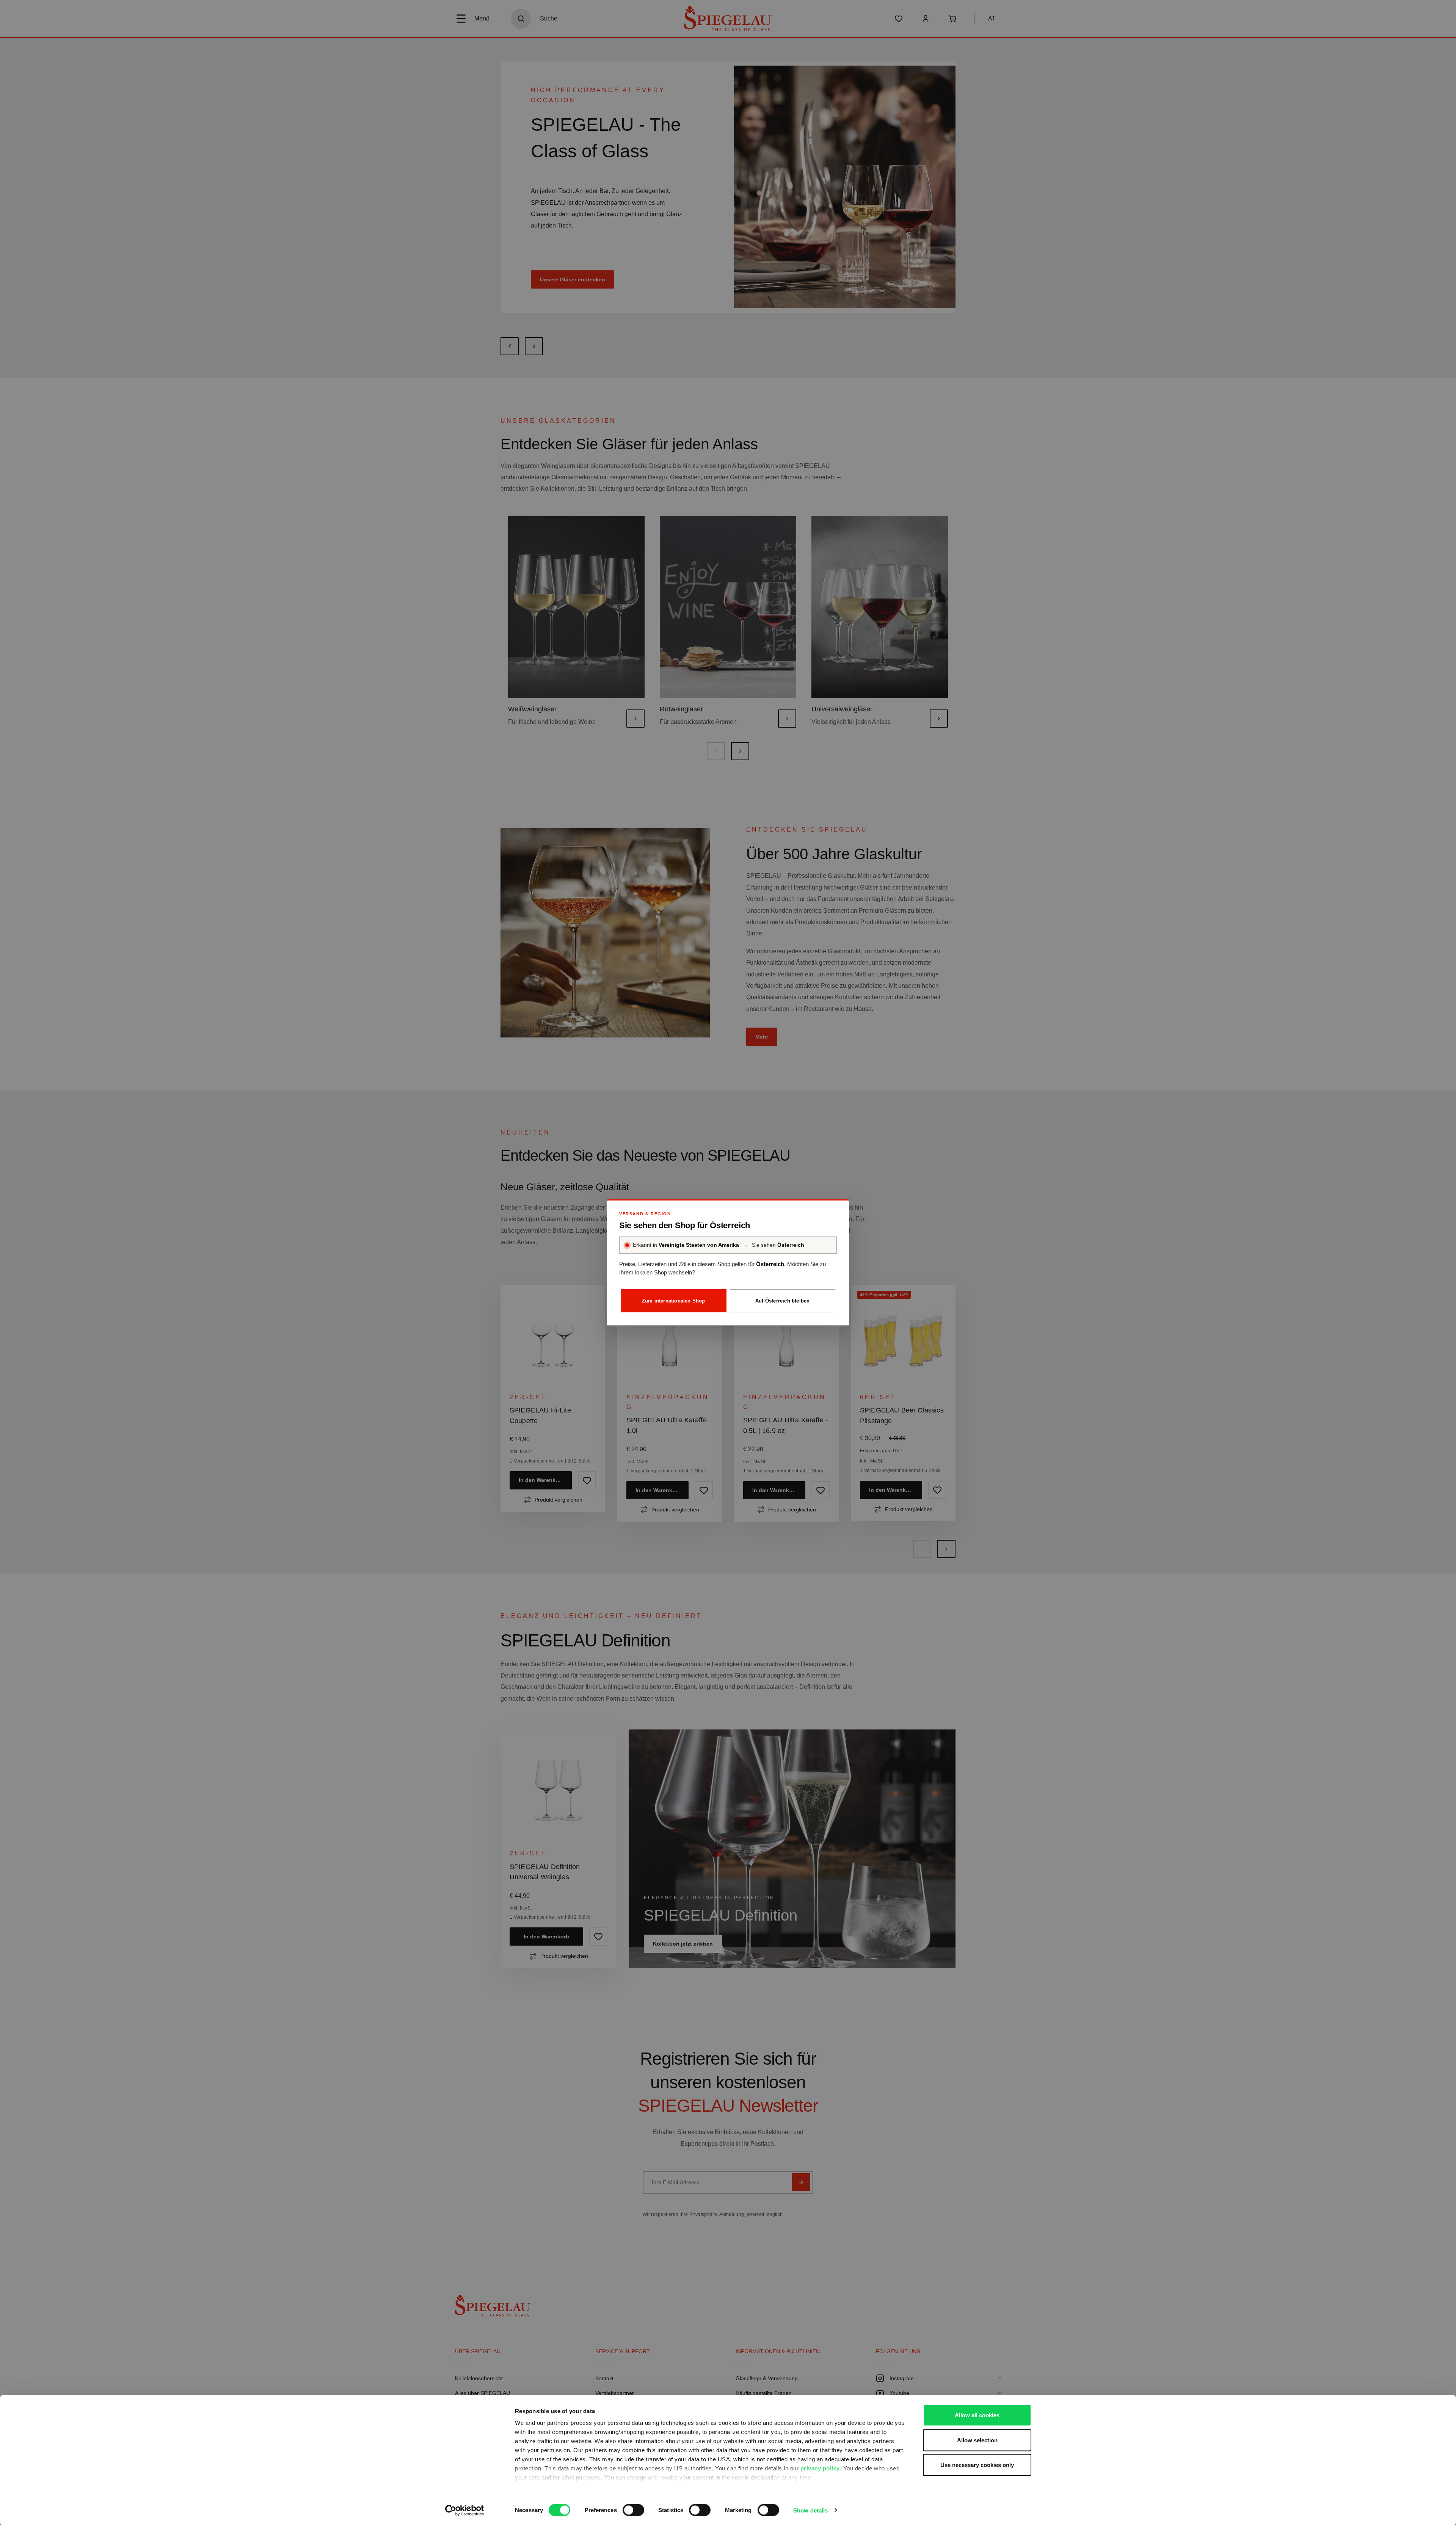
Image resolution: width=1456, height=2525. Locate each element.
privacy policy (820, 2468)
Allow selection (977, 2440)
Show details (810, 2510)
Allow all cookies (977, 2415)
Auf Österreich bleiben (782, 1301)
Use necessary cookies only (977, 2465)
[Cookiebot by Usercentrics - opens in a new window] (465, 2510)
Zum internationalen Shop (674, 1301)
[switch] (633, 2510)
